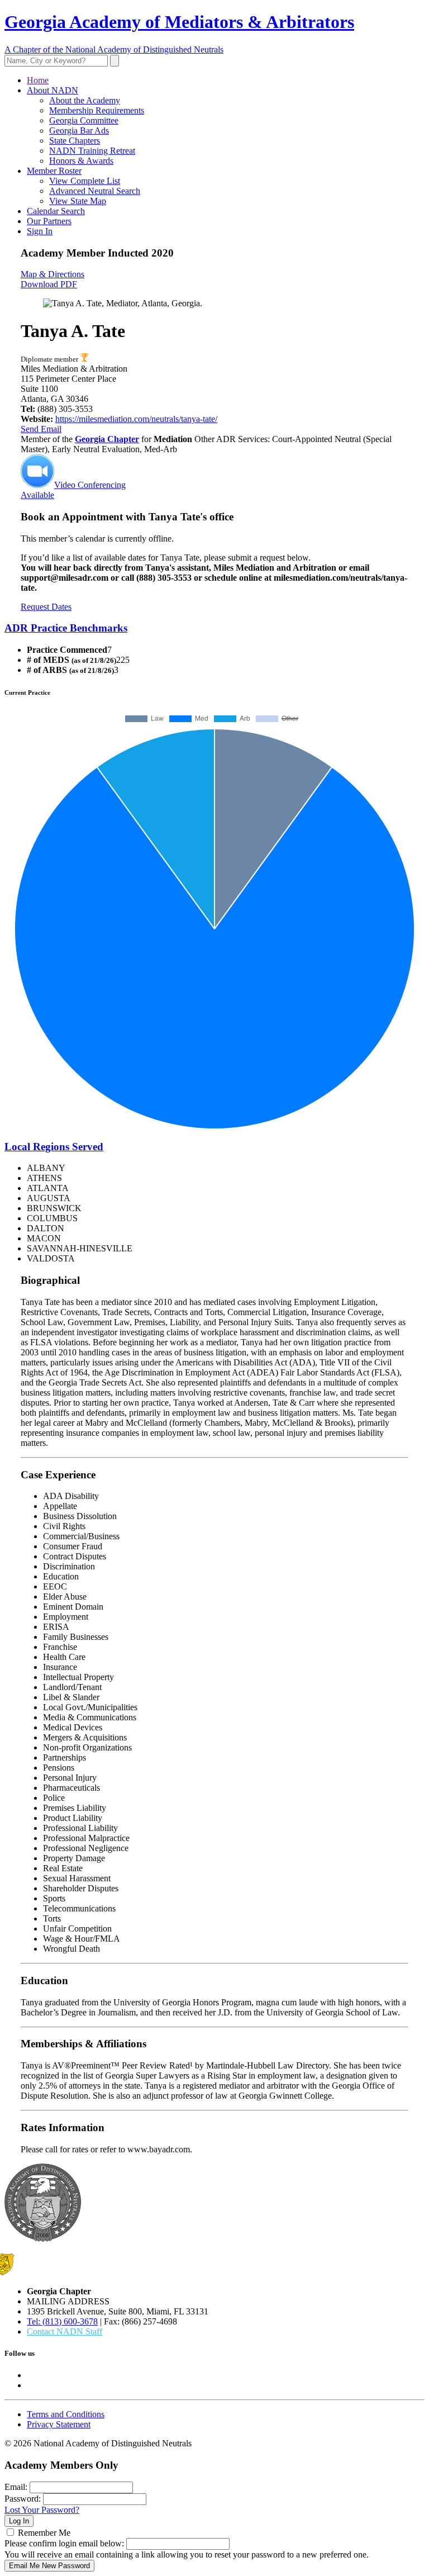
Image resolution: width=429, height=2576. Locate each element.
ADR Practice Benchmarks (66, 628)
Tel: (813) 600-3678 (62, 2321)
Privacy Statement (59, 2424)
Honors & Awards (81, 161)
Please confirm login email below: (64, 2543)
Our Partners (49, 221)
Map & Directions (53, 274)
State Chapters (75, 141)
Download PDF (49, 284)
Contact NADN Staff (65, 2331)
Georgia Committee (84, 120)
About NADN (53, 90)
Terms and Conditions (66, 2414)
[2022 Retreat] (84, 359)
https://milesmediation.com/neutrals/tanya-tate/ (136, 419)
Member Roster (54, 171)
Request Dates (46, 607)
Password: (23, 2499)
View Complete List (85, 181)
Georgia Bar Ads (79, 131)
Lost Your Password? (42, 2510)
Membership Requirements (97, 110)
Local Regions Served (54, 1147)
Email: (16, 2487)
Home (38, 80)
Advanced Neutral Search (95, 191)
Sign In (40, 231)
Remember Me (44, 2533)
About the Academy (85, 100)
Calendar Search (56, 211)
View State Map (78, 201)
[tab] (214, 628)
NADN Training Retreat (92, 151)
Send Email (41, 429)
